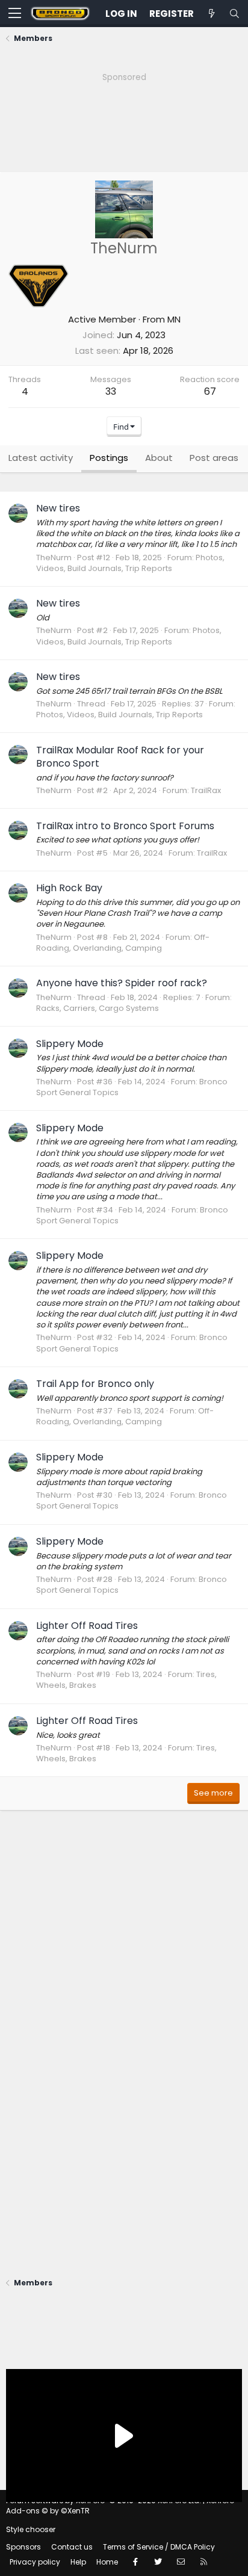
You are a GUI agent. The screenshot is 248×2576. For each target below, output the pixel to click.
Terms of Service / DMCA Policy (159, 2547)
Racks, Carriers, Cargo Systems (98, 1008)
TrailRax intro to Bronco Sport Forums (125, 826)
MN (174, 319)
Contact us (72, 2547)
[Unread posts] (211, 14)
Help (78, 2562)
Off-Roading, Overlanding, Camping (123, 943)
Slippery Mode (70, 1044)
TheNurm (54, 558)
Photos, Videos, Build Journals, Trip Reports (130, 563)
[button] (15, 14)
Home (107, 2562)
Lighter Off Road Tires (87, 1626)
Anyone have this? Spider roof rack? (122, 983)
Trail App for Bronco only (95, 1384)
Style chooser (31, 2529)
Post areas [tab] (214, 458)
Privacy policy (35, 2562)
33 (111, 391)
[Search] (234, 14)
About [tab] (159, 458)
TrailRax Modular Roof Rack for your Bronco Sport (120, 757)
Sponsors (23, 2547)
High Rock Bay (69, 888)
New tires (58, 508)
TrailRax (206, 790)
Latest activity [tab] (41, 458)
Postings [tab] (109, 458)
